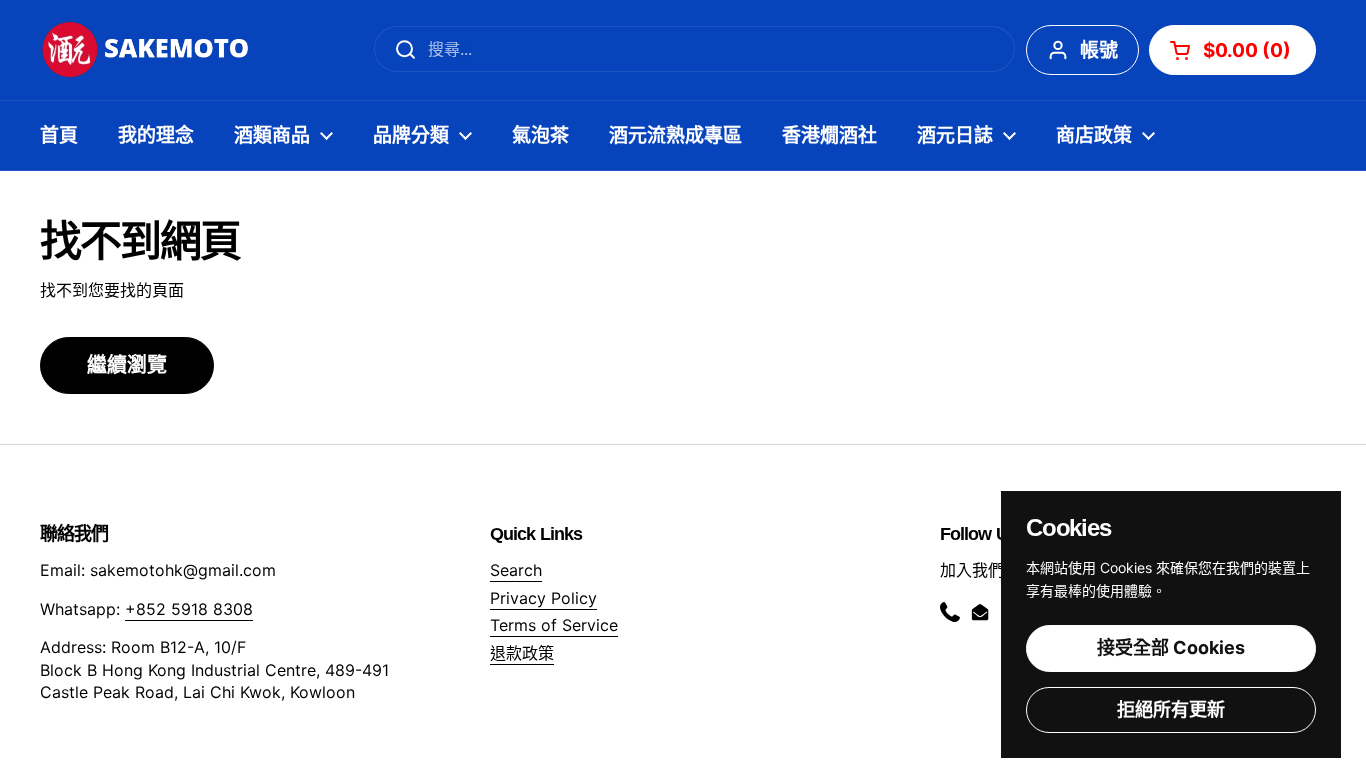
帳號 (1099, 50)
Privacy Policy (543, 598)
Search (516, 570)
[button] (1232, 50)
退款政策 (522, 653)
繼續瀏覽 (127, 365)
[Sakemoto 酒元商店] (146, 50)
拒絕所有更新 (1171, 709)
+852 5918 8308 (189, 609)
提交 (399, 48)
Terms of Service (554, 625)
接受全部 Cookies (1171, 647)
